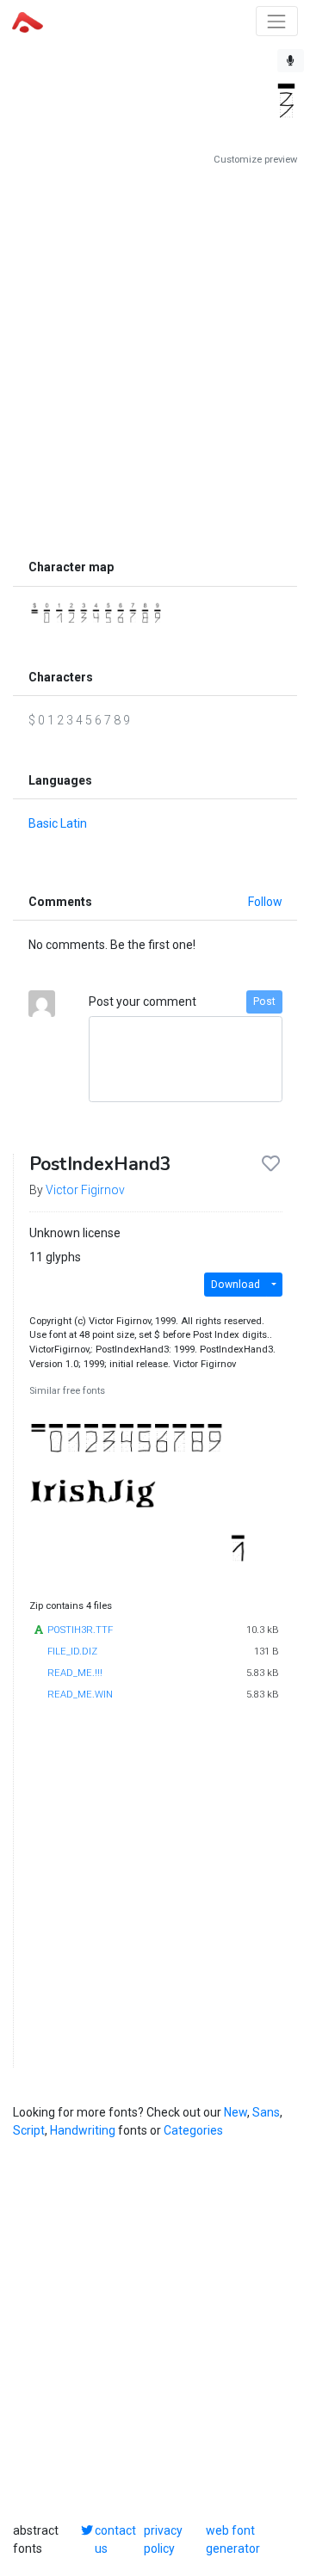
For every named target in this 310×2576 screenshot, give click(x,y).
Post (264, 1001)
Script (29, 2130)
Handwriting (83, 2130)
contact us (115, 2539)
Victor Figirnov (85, 1190)
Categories (193, 2130)
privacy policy (163, 2539)
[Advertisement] (155, 359)
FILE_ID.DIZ (72, 1652)
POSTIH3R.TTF (80, 1630)
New (236, 2112)
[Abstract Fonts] (28, 21)
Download (236, 1285)
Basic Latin (58, 823)
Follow (265, 902)
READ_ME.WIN (80, 1695)
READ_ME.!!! (75, 1673)
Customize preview (255, 160)
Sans (266, 2112)
